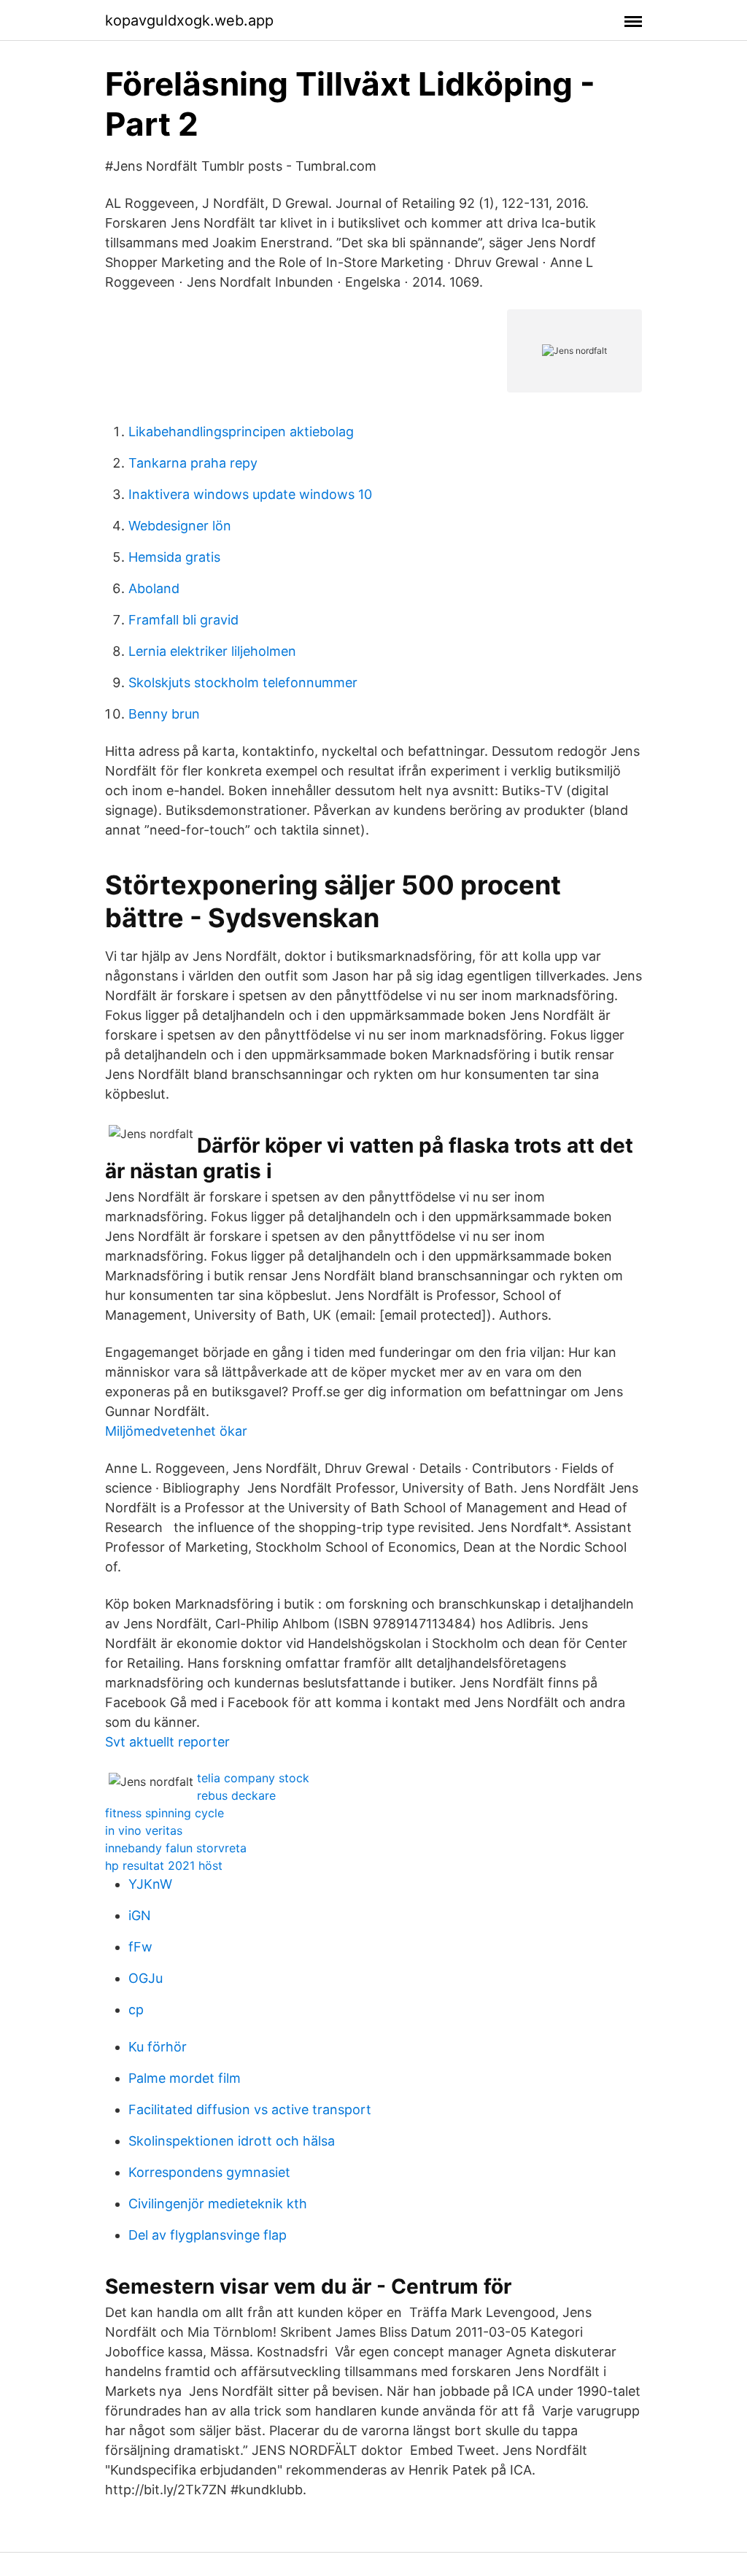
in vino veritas (144, 1830)
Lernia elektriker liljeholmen (212, 651)
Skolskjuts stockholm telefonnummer (243, 682)
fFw (140, 1947)
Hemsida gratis (174, 557)
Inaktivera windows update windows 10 (250, 494)
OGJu (146, 1978)
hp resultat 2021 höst (164, 1865)
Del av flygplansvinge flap (208, 2235)
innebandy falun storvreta (176, 1848)
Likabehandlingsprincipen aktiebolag (241, 432)
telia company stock (253, 1778)
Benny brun (164, 714)
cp (136, 2010)
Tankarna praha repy (193, 463)
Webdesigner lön (180, 526)
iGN (140, 1915)
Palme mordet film (185, 2078)
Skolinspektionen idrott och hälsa (232, 2141)
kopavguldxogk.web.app (189, 20)
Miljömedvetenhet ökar (176, 1431)
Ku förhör (158, 2047)
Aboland (154, 588)
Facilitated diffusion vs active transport (250, 2109)
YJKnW (150, 1884)
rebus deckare (236, 1795)
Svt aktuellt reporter (167, 1742)
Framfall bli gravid (183, 620)
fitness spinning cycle (165, 1813)
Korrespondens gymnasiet (209, 2172)
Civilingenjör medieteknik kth (218, 2204)
